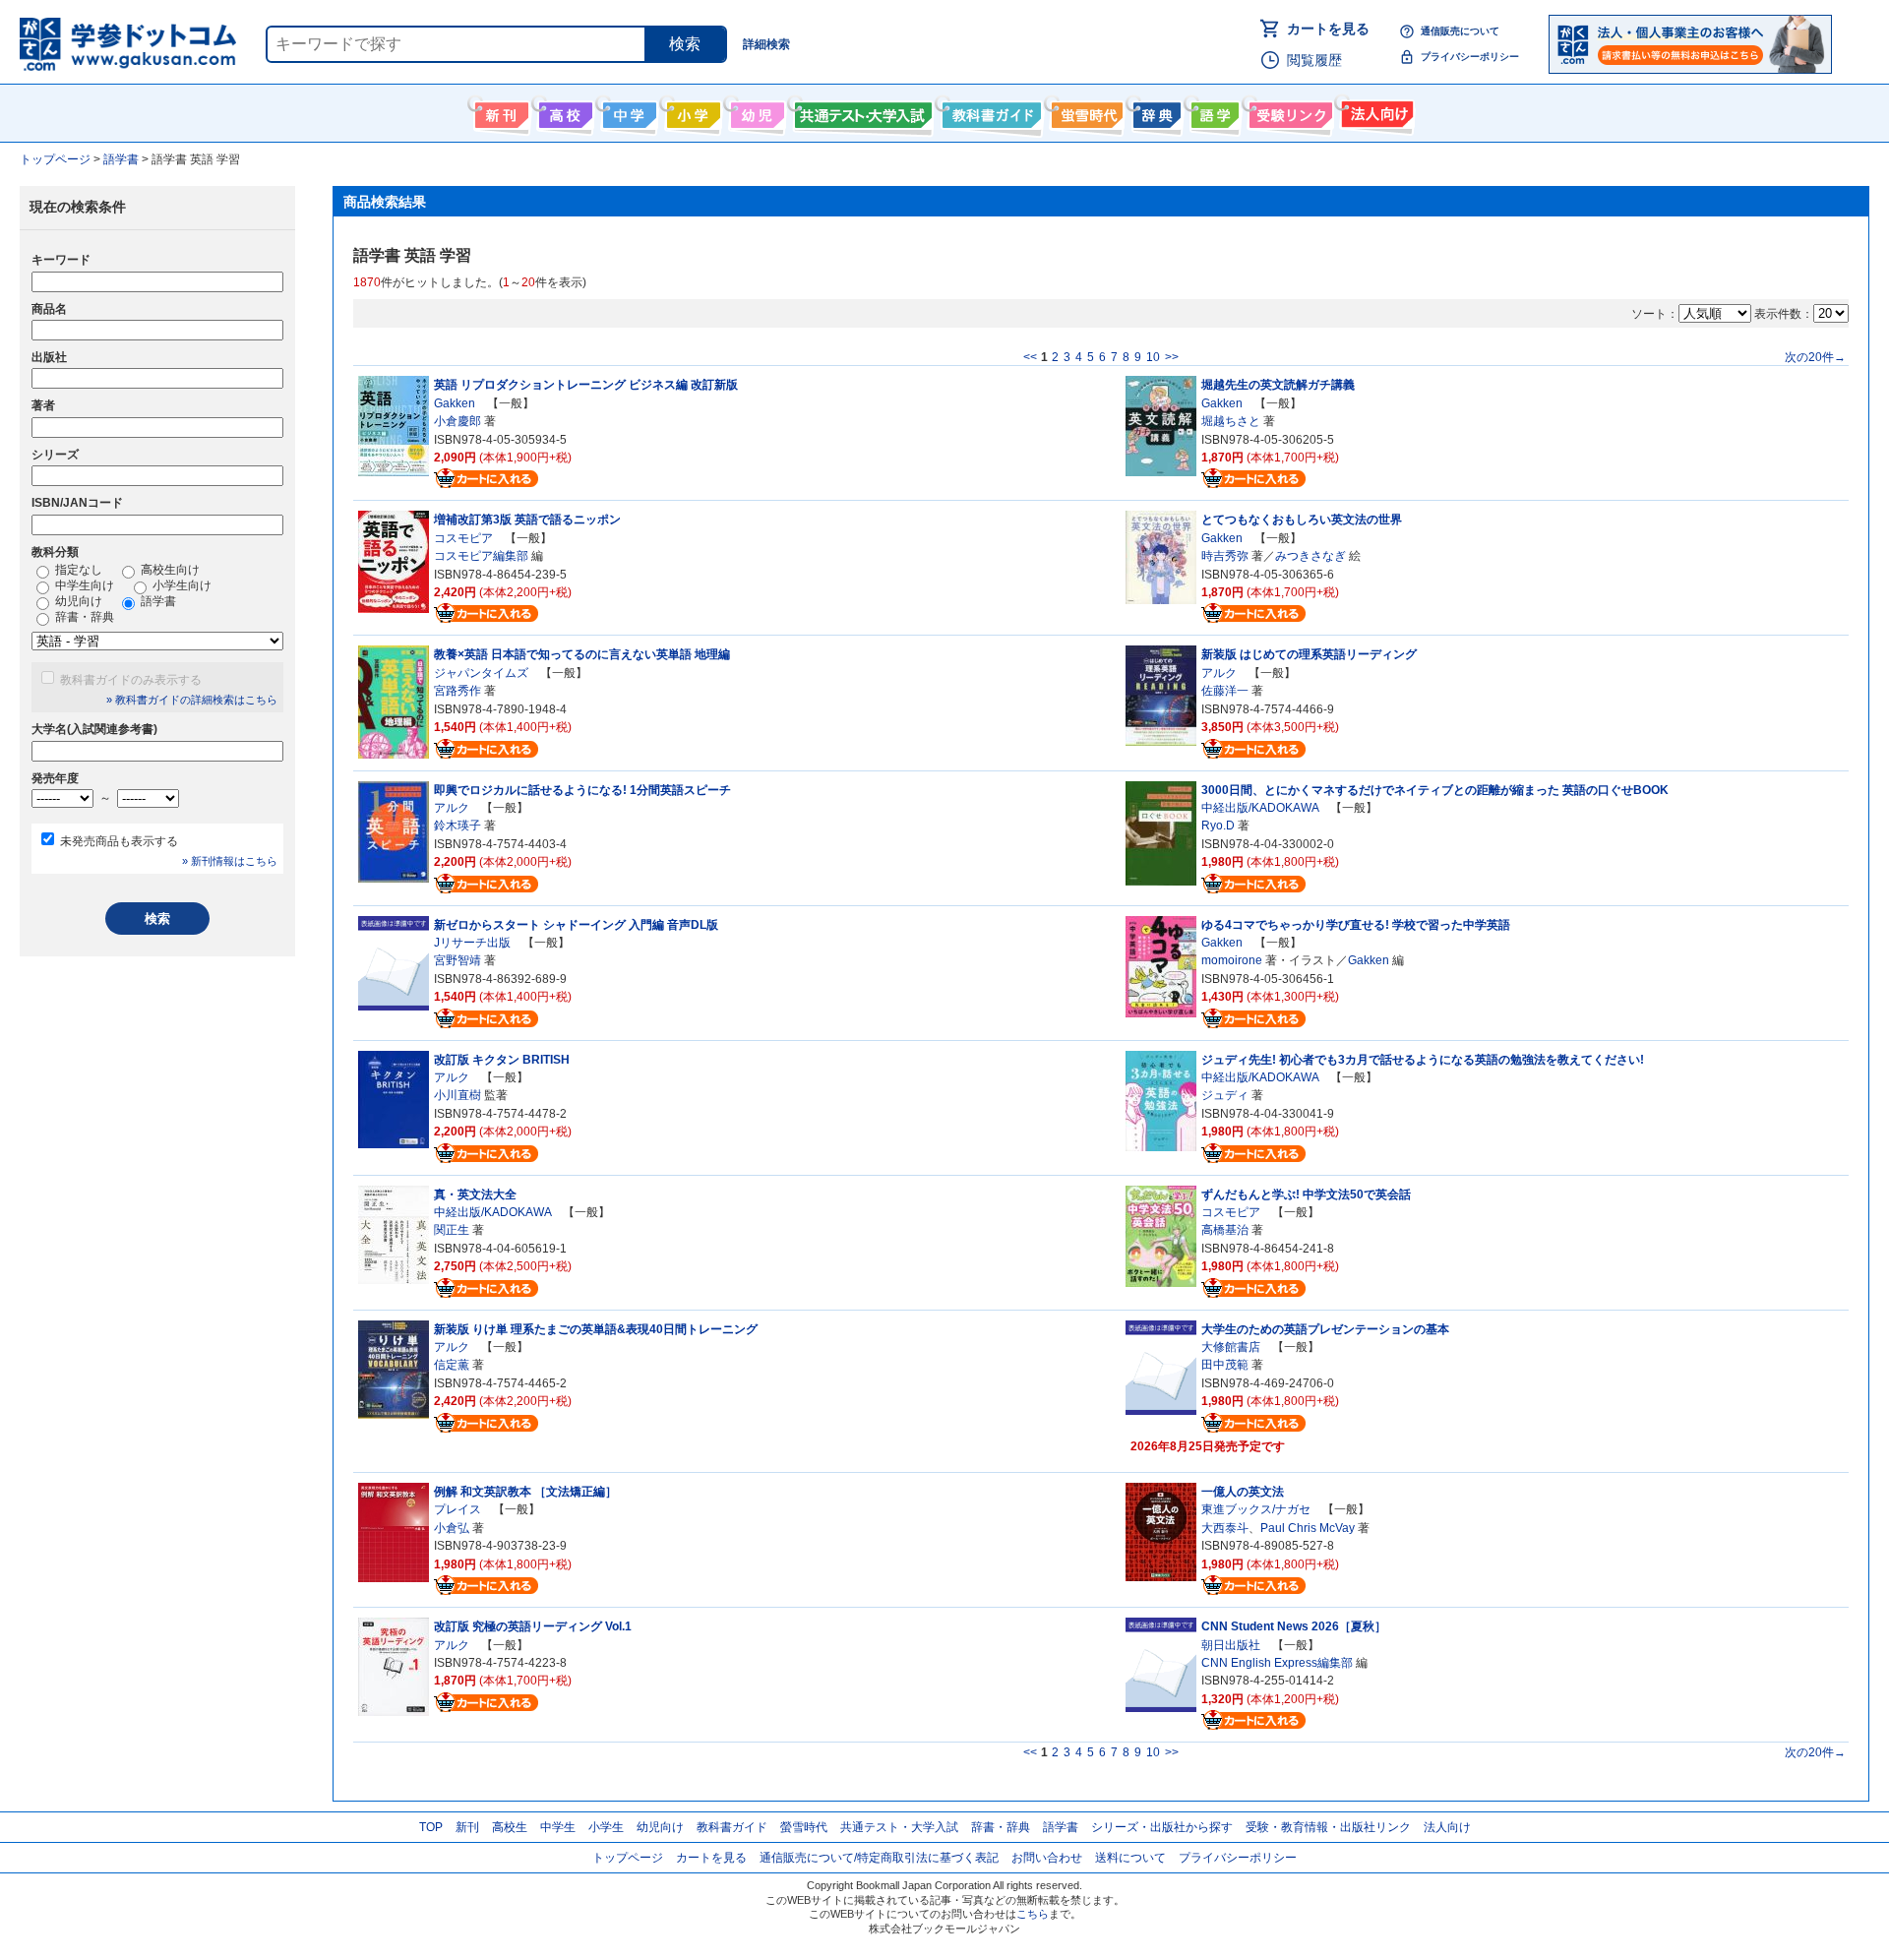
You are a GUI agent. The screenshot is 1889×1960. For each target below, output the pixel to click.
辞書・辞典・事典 (1155, 111)
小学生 (606, 1827)
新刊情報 (499, 111)
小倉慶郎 (457, 421)
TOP (431, 1827)
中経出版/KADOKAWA (1260, 808)
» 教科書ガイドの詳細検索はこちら (192, 700)
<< (1030, 357)
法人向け (1375, 111)
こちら (1033, 1914)
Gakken (455, 403)
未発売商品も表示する (119, 841)
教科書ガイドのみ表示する (131, 680)
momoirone (1232, 960)
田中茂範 (1225, 1365)
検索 (685, 44)
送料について (1130, 1858)
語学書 (1213, 111)
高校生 (510, 1827)
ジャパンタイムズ (481, 673)
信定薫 (452, 1365)
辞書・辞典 (83, 617)
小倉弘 (452, 1528)
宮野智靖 (457, 960)
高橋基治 (1225, 1230)
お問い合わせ (1047, 1858)
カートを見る (1328, 29)
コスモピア (463, 538)
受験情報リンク (1288, 111)
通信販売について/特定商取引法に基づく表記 (879, 1858)
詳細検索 (766, 44)
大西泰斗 (1225, 1528)
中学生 (558, 1827)
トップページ (628, 1858)
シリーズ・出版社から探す (1162, 1827)
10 (1153, 357)
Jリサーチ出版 (472, 943)
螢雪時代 (1085, 111)
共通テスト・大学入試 (861, 111)
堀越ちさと (1231, 421)
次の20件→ (1815, 357)
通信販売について (1460, 31)
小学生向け (691, 111)
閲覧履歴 (1314, 60)
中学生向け (627, 111)
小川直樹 (457, 1095)
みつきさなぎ (1310, 556)
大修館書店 (1231, 1347)
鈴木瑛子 (457, 826)
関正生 (452, 1230)
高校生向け (563, 111)
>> (1172, 357)
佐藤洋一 (1225, 691)
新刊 (467, 1827)
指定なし (77, 570)
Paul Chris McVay (1308, 1528)
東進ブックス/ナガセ (1256, 1509)
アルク (1219, 673)
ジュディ (1225, 1095)
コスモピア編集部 (481, 556)
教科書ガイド (989, 111)
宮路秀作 (457, 691)
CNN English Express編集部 (1277, 1663)
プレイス (457, 1509)
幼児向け (755, 111)
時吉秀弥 (1225, 556)
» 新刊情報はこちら (230, 861)
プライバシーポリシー (1470, 57)
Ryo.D (1218, 826)
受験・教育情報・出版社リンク (1328, 1827)
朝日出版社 (1231, 1645)
